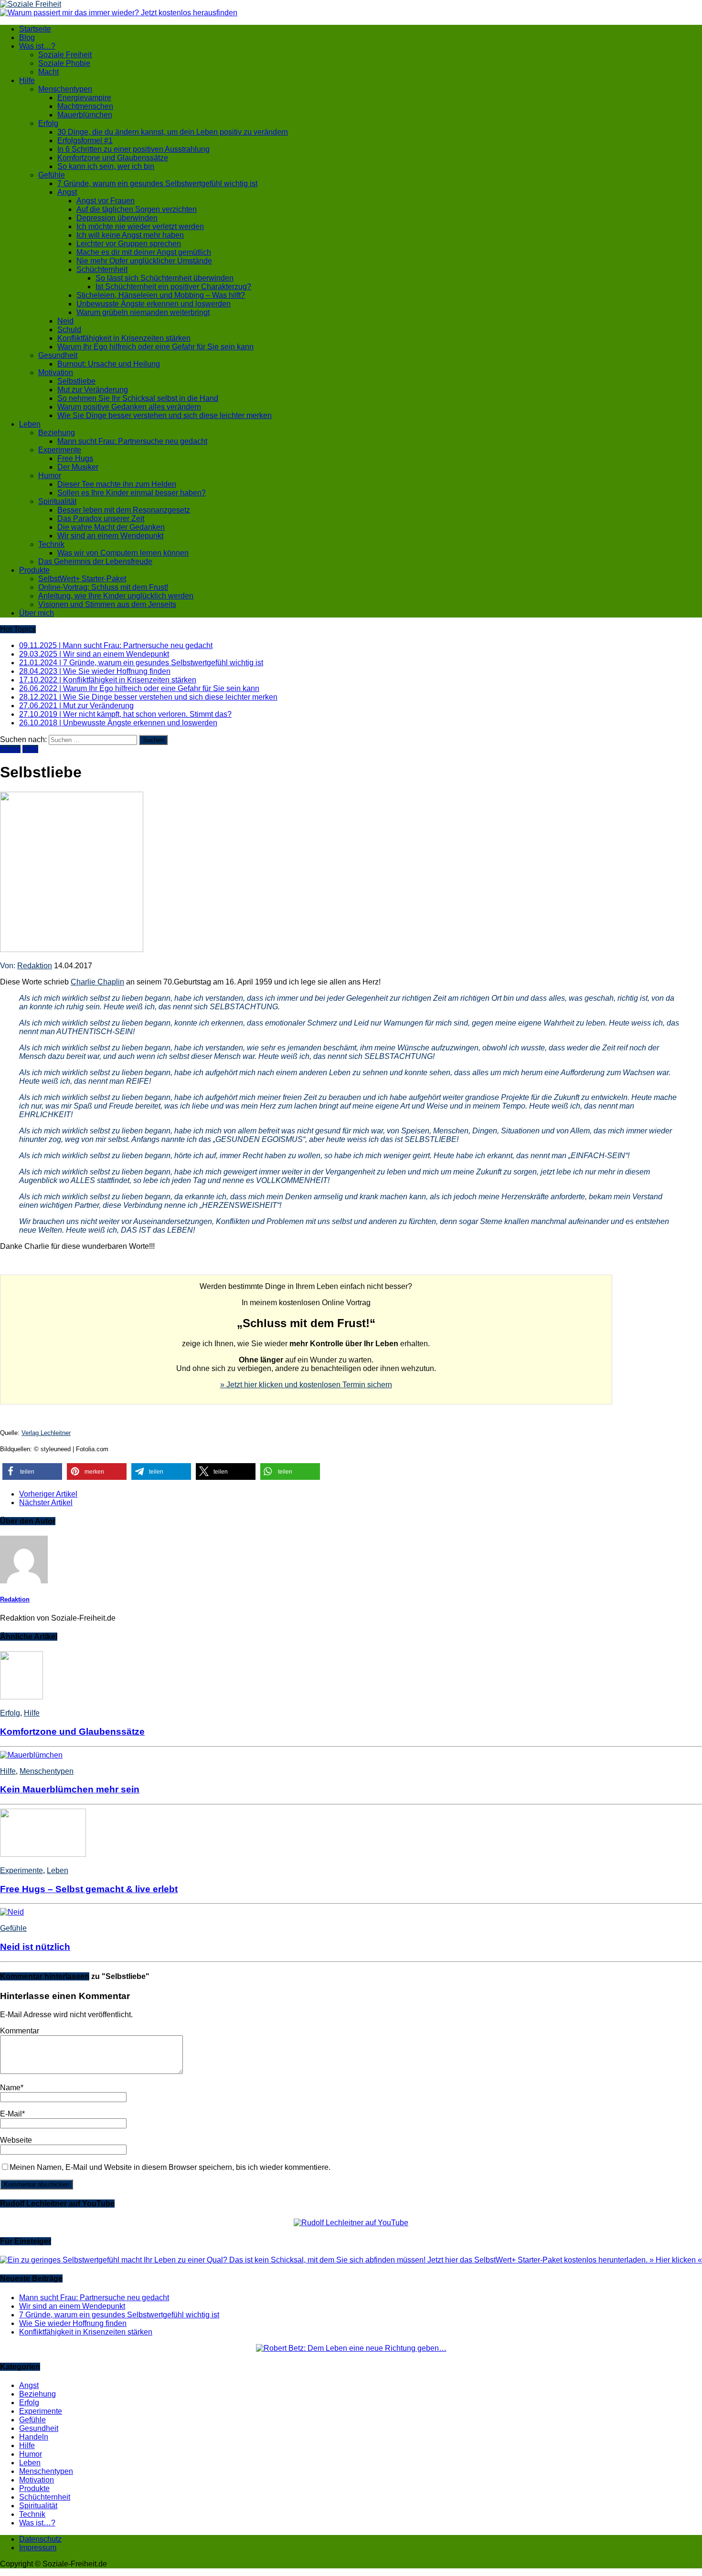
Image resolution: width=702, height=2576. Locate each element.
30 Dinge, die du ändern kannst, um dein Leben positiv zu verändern (173, 132)
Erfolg (48, 123)
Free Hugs (75, 458)
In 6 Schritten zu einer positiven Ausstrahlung (133, 149)
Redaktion (35, 966)
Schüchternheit (102, 269)
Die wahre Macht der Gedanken (111, 527)
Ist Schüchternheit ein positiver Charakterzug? (173, 287)
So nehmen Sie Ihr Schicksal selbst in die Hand (138, 398)
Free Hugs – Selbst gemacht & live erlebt (89, 1889)
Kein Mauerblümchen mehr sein (70, 1789)
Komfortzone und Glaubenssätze (113, 158)
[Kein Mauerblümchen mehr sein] (31, 1755)
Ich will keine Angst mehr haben (130, 235)
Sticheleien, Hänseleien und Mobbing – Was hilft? (161, 295)
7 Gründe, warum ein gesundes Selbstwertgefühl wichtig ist (157, 183)
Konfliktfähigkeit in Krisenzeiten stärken (124, 338)
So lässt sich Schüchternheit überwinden (165, 278)
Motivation (56, 372)
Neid (65, 321)
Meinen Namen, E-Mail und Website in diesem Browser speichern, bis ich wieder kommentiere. (170, 2167)
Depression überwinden (117, 218)
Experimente (60, 450)
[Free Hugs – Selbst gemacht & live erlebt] (43, 1854)
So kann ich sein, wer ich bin (106, 166)
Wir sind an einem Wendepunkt (110, 536)
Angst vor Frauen (106, 201)
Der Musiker (78, 467)
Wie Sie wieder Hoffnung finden (73, 2323)
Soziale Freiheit (65, 55)
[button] (32, 1471)
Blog (27, 37)
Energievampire (84, 98)
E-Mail (11, 2114)
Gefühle (52, 175)
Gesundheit (58, 355)
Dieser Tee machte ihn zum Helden (117, 484)
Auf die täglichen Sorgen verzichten (137, 209)
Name (10, 2088)
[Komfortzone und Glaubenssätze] (21, 1697)
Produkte (34, 570)
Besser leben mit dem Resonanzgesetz (124, 510)
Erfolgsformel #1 (85, 141)
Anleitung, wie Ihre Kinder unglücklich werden (116, 596)
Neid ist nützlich (35, 1947)
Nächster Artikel (46, 1503)
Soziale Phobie (64, 63)
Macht (48, 72)
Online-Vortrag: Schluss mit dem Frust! (103, 587)
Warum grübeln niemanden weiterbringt (143, 312)
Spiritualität (57, 501)
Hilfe (27, 80)
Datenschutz (40, 2539)
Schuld (69, 330)
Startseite (35, 29)
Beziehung (57, 433)
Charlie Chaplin (97, 982)
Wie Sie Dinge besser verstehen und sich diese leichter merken (165, 415)
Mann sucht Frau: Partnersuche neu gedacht (132, 441)
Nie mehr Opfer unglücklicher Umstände (144, 261)
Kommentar (20, 2031)
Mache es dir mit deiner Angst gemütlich (144, 252)
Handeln (34, 2437)
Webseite (16, 2140)
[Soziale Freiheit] (351, 4)
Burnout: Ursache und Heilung (109, 364)
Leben (30, 424)
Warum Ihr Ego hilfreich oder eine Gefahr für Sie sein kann (155, 347)
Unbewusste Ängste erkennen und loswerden (154, 304)
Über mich (37, 613)
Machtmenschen (85, 106)
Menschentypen (65, 89)
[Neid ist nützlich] (12, 1912)
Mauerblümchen (85, 115)
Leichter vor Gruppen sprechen (129, 244)
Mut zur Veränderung (93, 390)
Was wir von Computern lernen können (123, 553)
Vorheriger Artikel (48, 1494)
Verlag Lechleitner (46, 1433)
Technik (51, 544)
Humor (50, 476)
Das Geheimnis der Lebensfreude (95, 561)
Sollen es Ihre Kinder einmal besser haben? (132, 493)
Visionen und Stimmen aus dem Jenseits (107, 604)
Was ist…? (37, 46)
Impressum (38, 2548)
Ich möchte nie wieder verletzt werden (140, 226)
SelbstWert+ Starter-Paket (82, 579)
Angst (67, 192)
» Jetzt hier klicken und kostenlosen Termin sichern (306, 1385)
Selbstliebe (76, 381)
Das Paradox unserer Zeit (101, 518)
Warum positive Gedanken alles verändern (129, 407)
